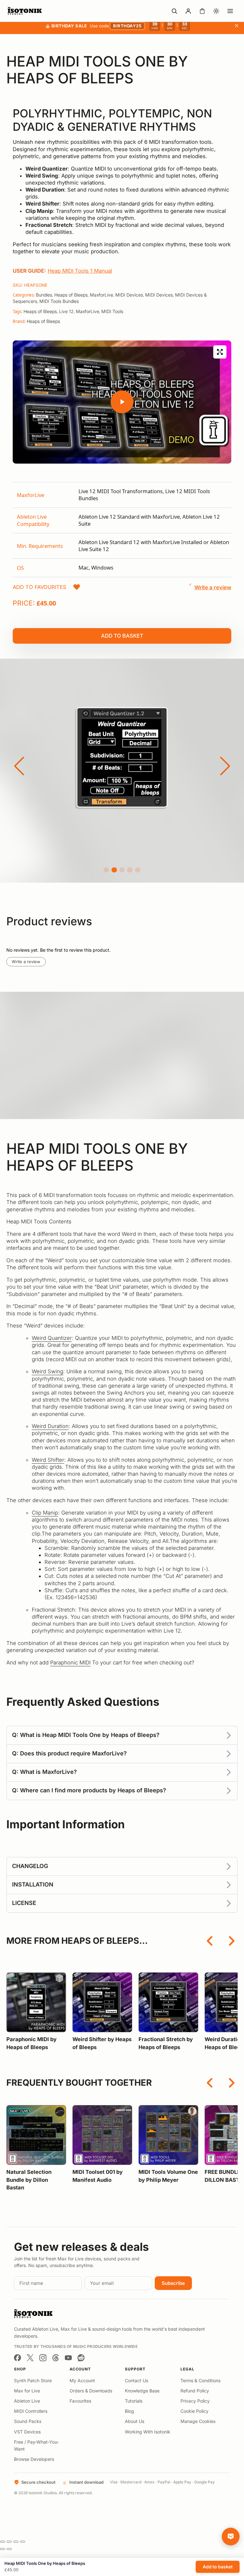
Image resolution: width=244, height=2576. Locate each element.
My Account (82, 2380)
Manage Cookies (198, 2421)
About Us (135, 2421)
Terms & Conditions (200, 2380)
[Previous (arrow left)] (3, 2549)
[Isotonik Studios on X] (30, 2358)
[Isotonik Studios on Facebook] (17, 2358)
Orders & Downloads (91, 2391)
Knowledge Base (142, 2391)
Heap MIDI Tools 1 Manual (80, 271)
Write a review (26, 962)
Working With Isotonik (148, 2432)
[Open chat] (231, 2537)
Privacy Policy (195, 2401)
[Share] (16, 2542)
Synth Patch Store (33, 2380)
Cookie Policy (194, 2411)
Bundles (44, 295)
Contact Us (136, 2380)
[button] (47, 587)
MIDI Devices (129, 295)
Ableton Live (27, 2401)
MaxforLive (102, 295)
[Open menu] (230, 11)
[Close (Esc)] (23, 2542)
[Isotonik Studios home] (25, 11)
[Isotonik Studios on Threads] (56, 2358)
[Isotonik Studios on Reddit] (81, 2358)
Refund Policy (195, 2391)
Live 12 (66, 311)
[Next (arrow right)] (9, 2549)
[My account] (188, 11)
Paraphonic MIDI (70, 1662)
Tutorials (134, 2401)
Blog (129, 2411)
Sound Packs (28, 2421)
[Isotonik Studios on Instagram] (43, 2358)
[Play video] (122, 402)
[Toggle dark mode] (216, 11)
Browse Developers (34, 2459)
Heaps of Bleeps (71, 295)
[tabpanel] (122, 530)
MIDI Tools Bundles (59, 301)
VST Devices (27, 2432)
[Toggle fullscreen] (9, 2542)
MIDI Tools (112, 311)
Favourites (80, 2401)
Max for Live (27, 2391)
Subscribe (173, 2283)
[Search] (174, 11)
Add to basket (122, 636)
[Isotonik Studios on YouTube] (68, 2358)
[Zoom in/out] (3, 2542)
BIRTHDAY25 (127, 26)
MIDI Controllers (31, 2411)
